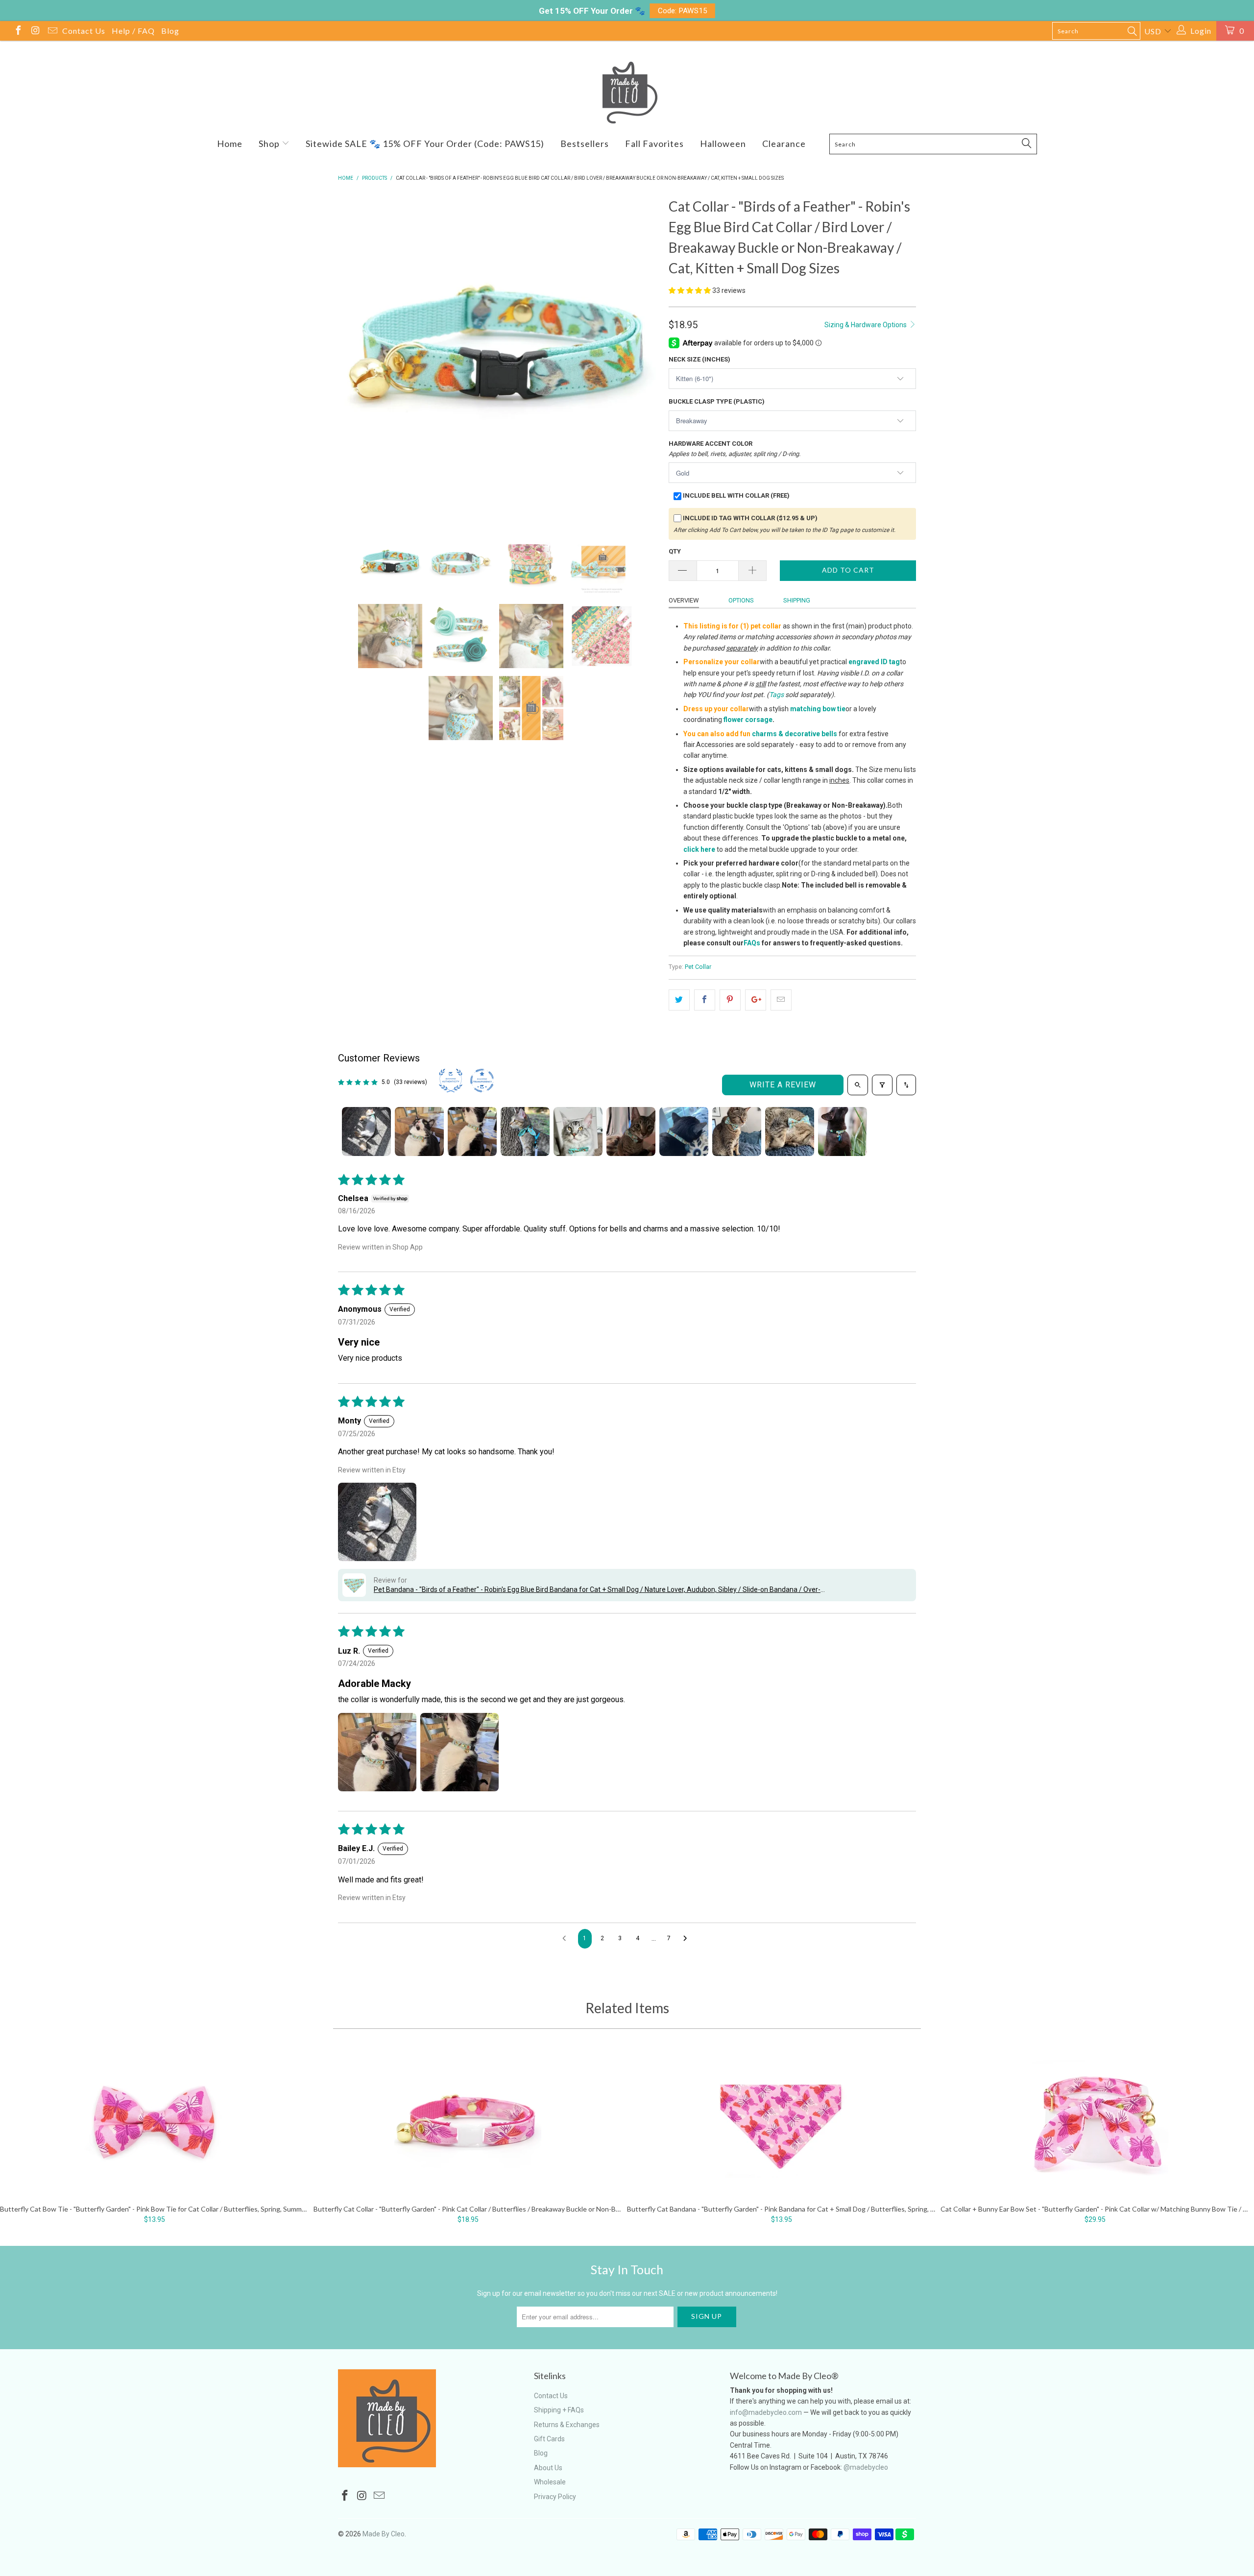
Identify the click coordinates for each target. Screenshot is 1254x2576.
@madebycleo (866, 2467)
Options (741, 600)
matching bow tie (818, 709)
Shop (270, 144)
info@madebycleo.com (766, 2412)
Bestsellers (585, 144)
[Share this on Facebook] (705, 1000)
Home (230, 144)
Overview (684, 600)
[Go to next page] (688, 1939)
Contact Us (84, 31)
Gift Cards (549, 2439)
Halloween (723, 144)
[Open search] (858, 1085)
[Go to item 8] (737, 1132)
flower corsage (748, 720)
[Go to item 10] (843, 1132)
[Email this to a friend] (781, 1000)
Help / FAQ (133, 31)
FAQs (752, 943)
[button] (690, 290)
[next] (642, 356)
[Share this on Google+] (756, 1000)
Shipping (797, 600)
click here (699, 849)
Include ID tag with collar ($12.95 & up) (750, 518)
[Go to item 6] (631, 1132)
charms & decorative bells (795, 734)
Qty (675, 551)
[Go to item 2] (419, 1132)
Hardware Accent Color (735, 449)
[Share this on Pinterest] (730, 1000)
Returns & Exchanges (567, 2425)
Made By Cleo (384, 2534)
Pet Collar (698, 967)
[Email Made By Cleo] (52, 32)
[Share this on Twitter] (679, 1000)
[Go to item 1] (366, 1132)
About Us (548, 2468)
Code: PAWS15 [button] (683, 11)
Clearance (784, 144)
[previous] (355, 356)
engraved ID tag (874, 662)
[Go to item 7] (684, 1132)
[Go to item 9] (790, 1132)
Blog (170, 31)
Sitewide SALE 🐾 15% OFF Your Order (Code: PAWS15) (425, 144)
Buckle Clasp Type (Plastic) (717, 401)
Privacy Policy (555, 2497)
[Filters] (882, 1085)
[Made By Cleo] (627, 93)
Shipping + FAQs (559, 2410)
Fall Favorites (654, 144)
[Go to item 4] (525, 1132)
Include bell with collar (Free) (736, 495)
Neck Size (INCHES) (699, 359)
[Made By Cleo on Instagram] (35, 32)
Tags (776, 695)
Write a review (783, 1085)
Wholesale (550, 2482)
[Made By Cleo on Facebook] (18, 32)
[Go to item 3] (472, 1132)
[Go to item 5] (578, 1132)
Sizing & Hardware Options (866, 325)
